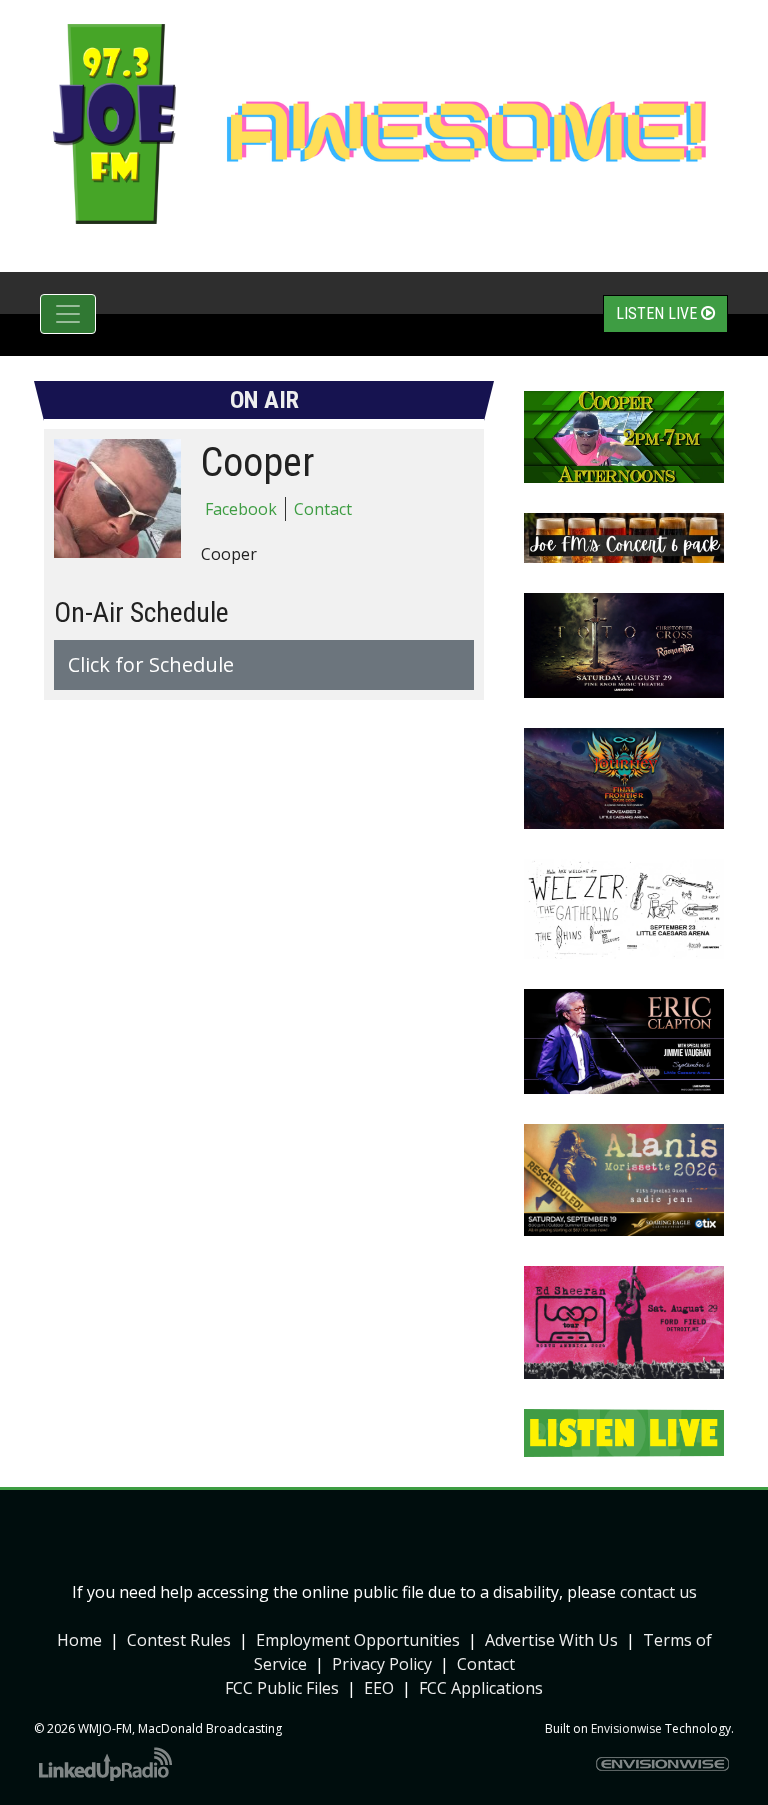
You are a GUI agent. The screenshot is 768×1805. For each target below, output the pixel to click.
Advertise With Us (551, 1640)
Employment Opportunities (358, 1640)
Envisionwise (626, 1728)
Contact (323, 509)
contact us (658, 1592)
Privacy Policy (382, 1664)
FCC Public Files (282, 1688)
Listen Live (658, 313)
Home (79, 1640)
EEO (379, 1688)
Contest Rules (179, 1640)
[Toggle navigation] (68, 314)
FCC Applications (481, 1688)
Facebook (241, 509)
